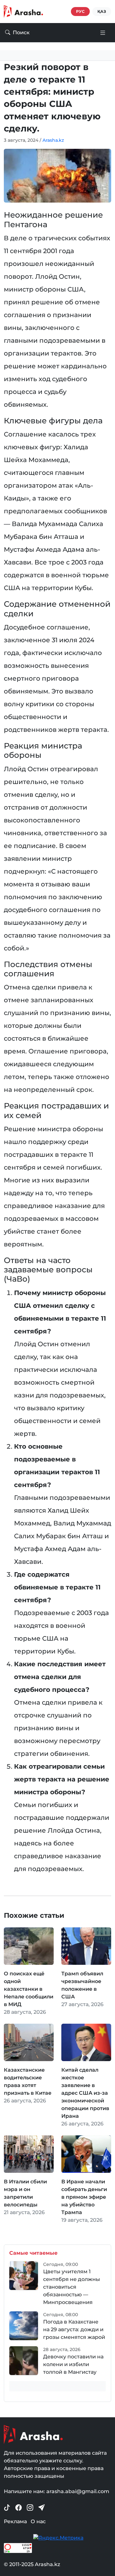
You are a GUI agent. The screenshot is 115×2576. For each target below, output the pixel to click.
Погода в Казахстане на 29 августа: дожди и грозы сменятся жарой (74, 2329)
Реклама (15, 2521)
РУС (80, 11)
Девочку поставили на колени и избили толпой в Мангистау (73, 2364)
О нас (38, 2521)
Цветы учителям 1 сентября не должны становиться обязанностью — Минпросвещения (72, 2287)
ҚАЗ (102, 11)
